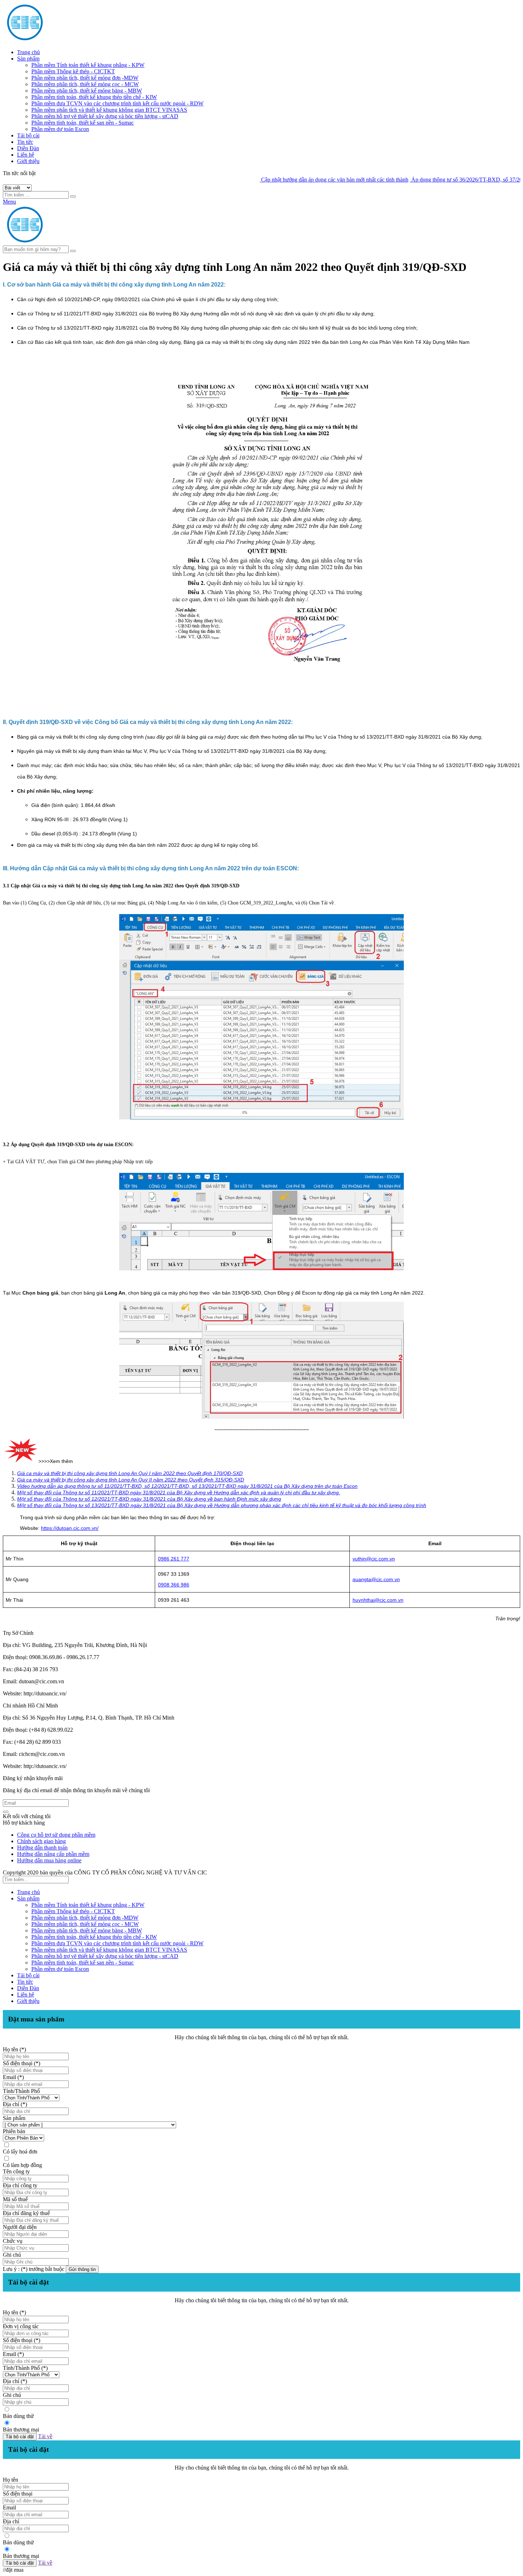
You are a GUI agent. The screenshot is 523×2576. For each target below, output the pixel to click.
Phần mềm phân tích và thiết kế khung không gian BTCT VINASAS (109, 110)
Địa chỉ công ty (20, 2185)
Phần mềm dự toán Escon (60, 129)
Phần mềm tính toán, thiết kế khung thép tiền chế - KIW (94, 97)
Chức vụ (13, 2241)
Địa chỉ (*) (15, 2104)
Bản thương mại (21, 2430)
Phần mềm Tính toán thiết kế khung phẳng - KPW (88, 65)
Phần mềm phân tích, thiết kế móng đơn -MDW (85, 78)
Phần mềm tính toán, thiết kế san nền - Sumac (83, 123)
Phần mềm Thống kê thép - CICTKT (73, 71)
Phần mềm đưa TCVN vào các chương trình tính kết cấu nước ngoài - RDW (117, 103)
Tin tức (25, 142)
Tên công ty (16, 2171)
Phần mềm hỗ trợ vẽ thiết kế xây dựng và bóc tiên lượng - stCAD (105, 116)
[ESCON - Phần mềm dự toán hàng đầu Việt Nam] (70, 40)
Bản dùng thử (18, 2416)
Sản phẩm (28, 59)
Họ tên (10, 2480)
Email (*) (13, 2077)
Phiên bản (14, 2131)
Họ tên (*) (14, 2049)
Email (9, 2507)
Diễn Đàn (28, 148)
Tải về (45, 2436)
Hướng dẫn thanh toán (42, 1848)
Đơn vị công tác (21, 2326)
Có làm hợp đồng (22, 2165)
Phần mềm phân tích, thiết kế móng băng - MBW (87, 91)
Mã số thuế (15, 2199)
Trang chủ (28, 52)
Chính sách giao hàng (41, 1841)
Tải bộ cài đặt (20, 2437)
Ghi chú (12, 2255)
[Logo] (70, 242)
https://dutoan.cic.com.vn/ (70, 1528)
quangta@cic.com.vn (376, 1579)
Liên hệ (26, 155)
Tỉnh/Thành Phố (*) (25, 2368)
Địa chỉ (11, 2521)
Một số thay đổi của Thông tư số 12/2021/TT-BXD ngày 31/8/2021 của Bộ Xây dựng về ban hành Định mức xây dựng (149, 1499)
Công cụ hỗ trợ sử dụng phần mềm (56, 1835)
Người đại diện (20, 2227)
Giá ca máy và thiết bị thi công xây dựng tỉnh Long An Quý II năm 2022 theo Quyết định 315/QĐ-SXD (131, 1480)
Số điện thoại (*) (22, 2063)
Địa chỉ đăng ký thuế (26, 2213)
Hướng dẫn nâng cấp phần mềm (53, 1854)
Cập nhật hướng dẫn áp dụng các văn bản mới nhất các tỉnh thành (289, 180)
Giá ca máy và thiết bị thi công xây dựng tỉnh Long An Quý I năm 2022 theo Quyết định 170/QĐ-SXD (130, 1473)
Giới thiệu (28, 161)
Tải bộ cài (28, 135)
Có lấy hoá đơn (20, 2152)
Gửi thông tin (82, 2269)
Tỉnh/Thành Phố (21, 2091)
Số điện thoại (18, 2494)
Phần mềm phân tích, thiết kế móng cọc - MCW (85, 84)
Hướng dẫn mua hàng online (49, 1860)
